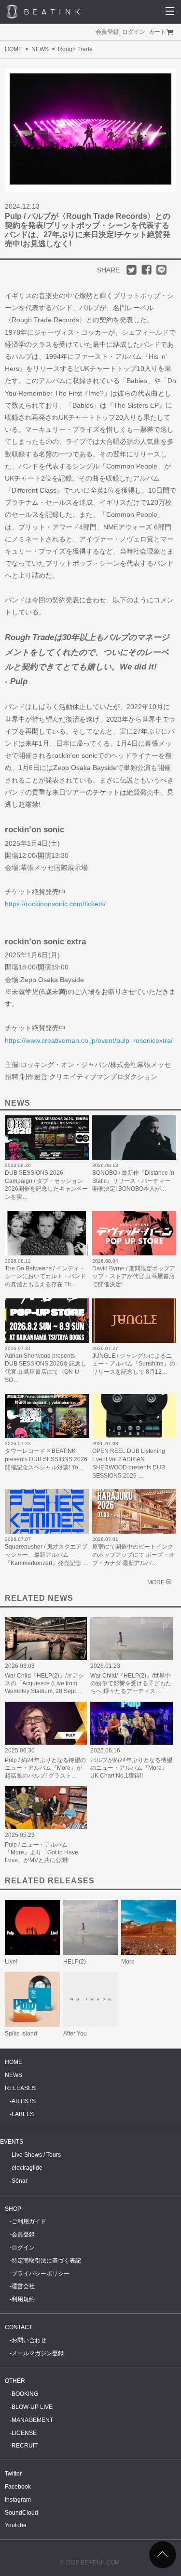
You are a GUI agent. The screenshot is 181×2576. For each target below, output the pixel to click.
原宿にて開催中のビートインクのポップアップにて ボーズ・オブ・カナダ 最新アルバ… (133, 1555)
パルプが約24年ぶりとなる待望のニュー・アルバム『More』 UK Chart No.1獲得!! (131, 1768)
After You (75, 2034)
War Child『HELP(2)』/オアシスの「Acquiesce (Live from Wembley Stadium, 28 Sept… (44, 1683)
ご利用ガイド (29, 2221)
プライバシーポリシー (41, 2274)
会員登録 (107, 32)
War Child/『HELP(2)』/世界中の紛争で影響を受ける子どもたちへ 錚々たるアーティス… (131, 1683)
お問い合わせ (29, 2340)
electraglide (27, 2168)
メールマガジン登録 (38, 2353)
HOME (14, 49)
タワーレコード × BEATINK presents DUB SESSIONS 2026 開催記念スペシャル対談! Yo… (46, 1459)
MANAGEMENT (32, 2420)
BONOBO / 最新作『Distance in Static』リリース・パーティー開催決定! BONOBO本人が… (133, 1181)
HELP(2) (75, 1962)
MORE (156, 1582)
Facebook (18, 2487)
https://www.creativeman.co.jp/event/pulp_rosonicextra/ (89, 1040)
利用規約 (23, 2299)
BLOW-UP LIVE (32, 2407)
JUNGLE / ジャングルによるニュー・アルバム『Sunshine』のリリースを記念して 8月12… (134, 1364)
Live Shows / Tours (36, 2155)
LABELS (23, 2114)
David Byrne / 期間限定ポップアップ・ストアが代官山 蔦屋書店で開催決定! (134, 1277)
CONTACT (19, 2327)
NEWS (40, 49)
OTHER (15, 2381)
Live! (11, 1962)
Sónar (20, 2181)
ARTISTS (24, 2101)
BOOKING (25, 2394)
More (128, 1962)
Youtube (16, 2525)
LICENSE (24, 2433)
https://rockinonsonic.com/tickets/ (55, 904)
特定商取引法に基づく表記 (46, 2261)
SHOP (13, 2209)
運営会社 (23, 2286)
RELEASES (20, 2088)
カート (157, 32)
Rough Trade (75, 49)
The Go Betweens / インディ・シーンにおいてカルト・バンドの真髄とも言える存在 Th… (45, 1277)
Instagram (18, 2500)
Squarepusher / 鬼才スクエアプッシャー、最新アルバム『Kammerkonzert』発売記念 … (47, 1555)
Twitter (13, 2474)
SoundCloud (21, 2513)
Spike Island (21, 2034)
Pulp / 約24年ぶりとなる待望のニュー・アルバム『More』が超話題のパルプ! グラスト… (45, 1768)
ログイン (134, 32)
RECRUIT (25, 2446)
